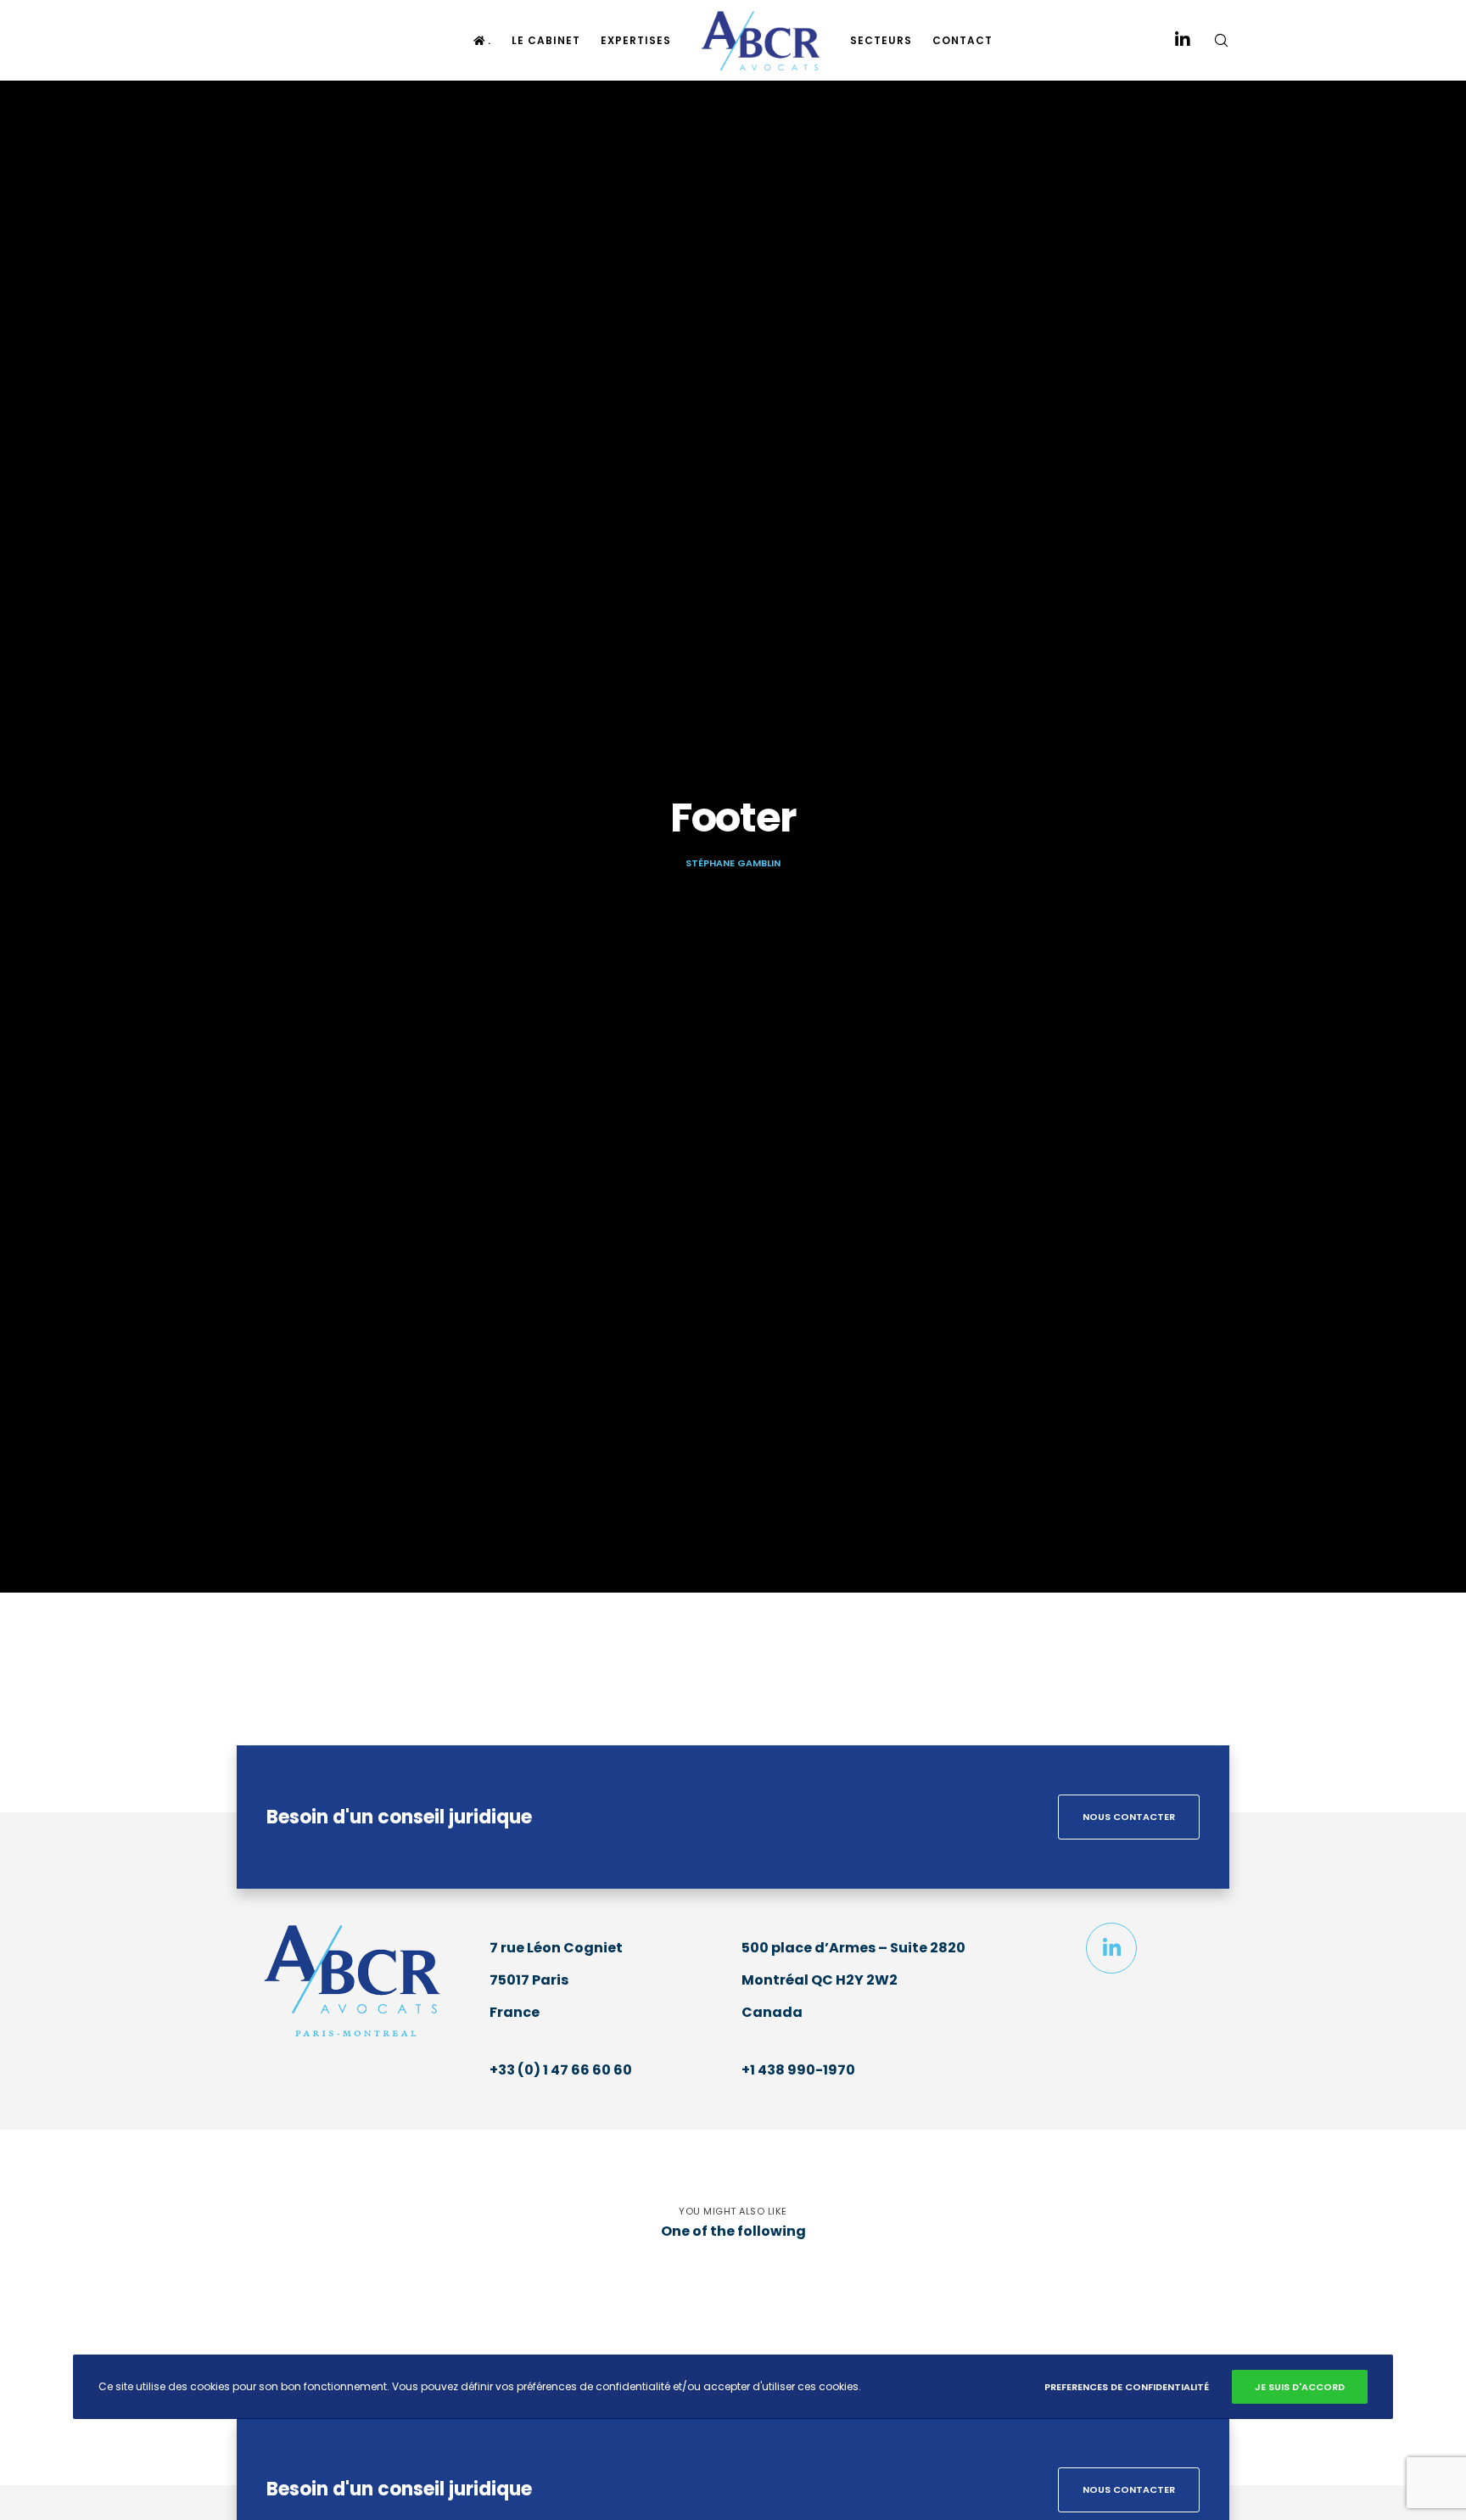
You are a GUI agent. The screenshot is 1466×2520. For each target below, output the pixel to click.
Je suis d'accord (1300, 2387)
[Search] (1210, 40)
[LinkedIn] (1172, 40)
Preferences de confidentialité (1127, 2387)
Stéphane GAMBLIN (733, 863)
